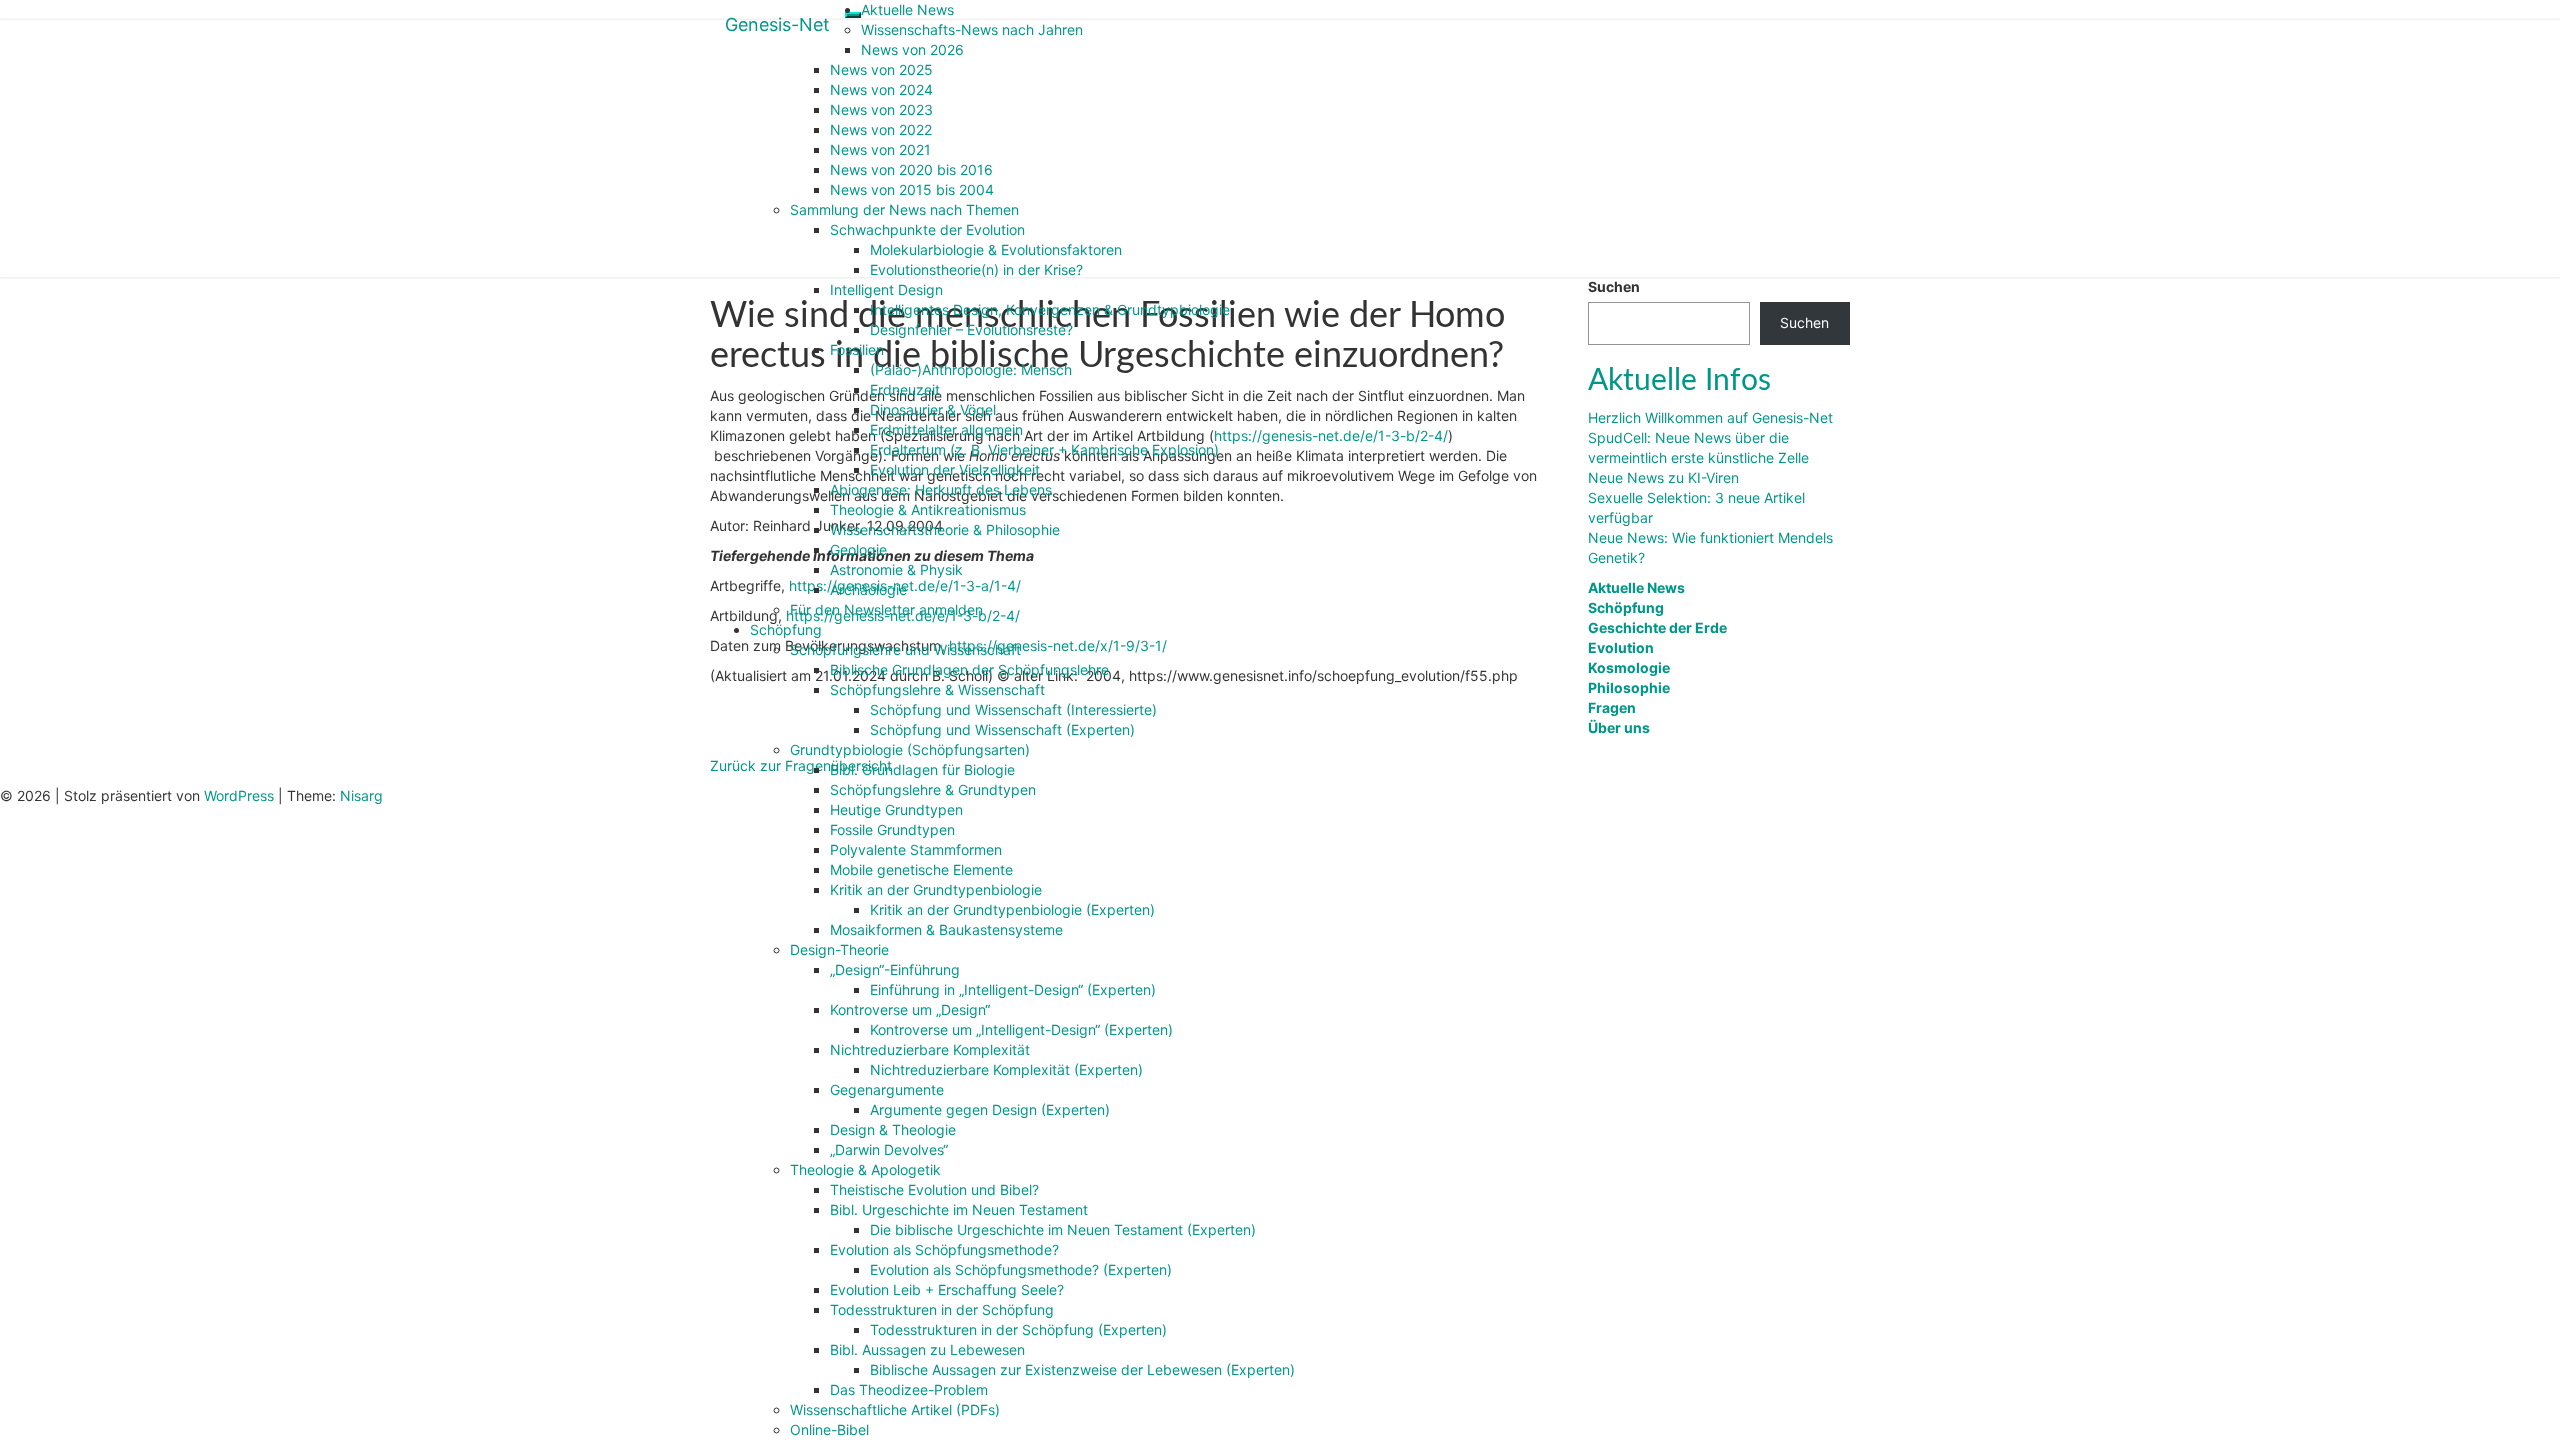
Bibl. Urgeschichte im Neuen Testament (959, 1209)
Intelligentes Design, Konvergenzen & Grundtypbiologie (1050, 309)
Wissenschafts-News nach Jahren (972, 29)
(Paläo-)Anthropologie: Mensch (971, 369)
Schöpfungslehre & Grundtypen (933, 789)
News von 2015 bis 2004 (912, 189)
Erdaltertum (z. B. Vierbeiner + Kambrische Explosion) (1044, 449)
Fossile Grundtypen (892, 829)
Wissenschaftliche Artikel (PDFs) (895, 1409)
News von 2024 (881, 89)
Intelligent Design (886, 289)
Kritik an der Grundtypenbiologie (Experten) (1012, 909)
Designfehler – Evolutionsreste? (971, 329)
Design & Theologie (893, 1129)
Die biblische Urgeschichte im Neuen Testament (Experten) (1063, 1229)
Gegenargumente (887, 1089)
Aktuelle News (907, 9)
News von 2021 (880, 149)
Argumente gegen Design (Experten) (990, 1109)
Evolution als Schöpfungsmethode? (944, 1249)
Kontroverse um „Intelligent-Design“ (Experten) (1021, 1029)
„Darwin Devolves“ (889, 1149)
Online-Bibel (829, 1429)
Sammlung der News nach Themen (904, 209)
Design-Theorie (839, 949)
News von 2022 (881, 129)
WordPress (239, 795)
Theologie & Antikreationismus (928, 509)
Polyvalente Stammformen (916, 849)
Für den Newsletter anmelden (886, 609)
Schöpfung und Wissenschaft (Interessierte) (1013, 709)
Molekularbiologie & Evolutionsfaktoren (996, 249)
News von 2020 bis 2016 (911, 169)
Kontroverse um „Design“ (910, 1009)
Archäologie (868, 589)
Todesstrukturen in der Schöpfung (942, 1309)
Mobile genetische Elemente (921, 869)
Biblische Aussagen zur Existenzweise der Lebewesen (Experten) (1082, 1369)
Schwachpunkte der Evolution (927, 229)
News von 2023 (881, 109)
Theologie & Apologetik (865, 1169)
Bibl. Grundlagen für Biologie (922, 769)
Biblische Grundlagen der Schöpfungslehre (969, 669)
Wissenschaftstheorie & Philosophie (945, 529)
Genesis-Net (777, 24)
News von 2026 (912, 49)
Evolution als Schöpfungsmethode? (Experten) (1021, 1269)
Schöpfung (786, 629)
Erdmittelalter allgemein (946, 429)
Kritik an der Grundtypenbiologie (936, 889)
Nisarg (361, 795)
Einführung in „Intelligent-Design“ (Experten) (1013, 989)
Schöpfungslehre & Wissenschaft (937, 689)
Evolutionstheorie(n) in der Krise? (976, 269)
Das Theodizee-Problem (909, 1389)
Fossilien (857, 349)
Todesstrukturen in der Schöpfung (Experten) (1018, 1329)
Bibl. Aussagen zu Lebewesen (927, 1349)
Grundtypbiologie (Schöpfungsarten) (910, 749)
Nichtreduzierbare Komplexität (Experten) (1006, 1069)
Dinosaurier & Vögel (933, 409)
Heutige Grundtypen (896, 809)
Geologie (858, 549)
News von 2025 (881, 69)
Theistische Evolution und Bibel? (934, 1189)
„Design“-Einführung (895, 969)
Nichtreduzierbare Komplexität (930, 1049)
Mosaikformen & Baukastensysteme (946, 929)
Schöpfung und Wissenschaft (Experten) (1002, 729)
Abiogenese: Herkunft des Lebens (941, 489)
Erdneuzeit (905, 389)
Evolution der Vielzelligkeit (955, 469)
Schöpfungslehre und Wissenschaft (905, 649)
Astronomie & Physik (896, 569)
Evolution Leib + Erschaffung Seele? (947, 1289)
